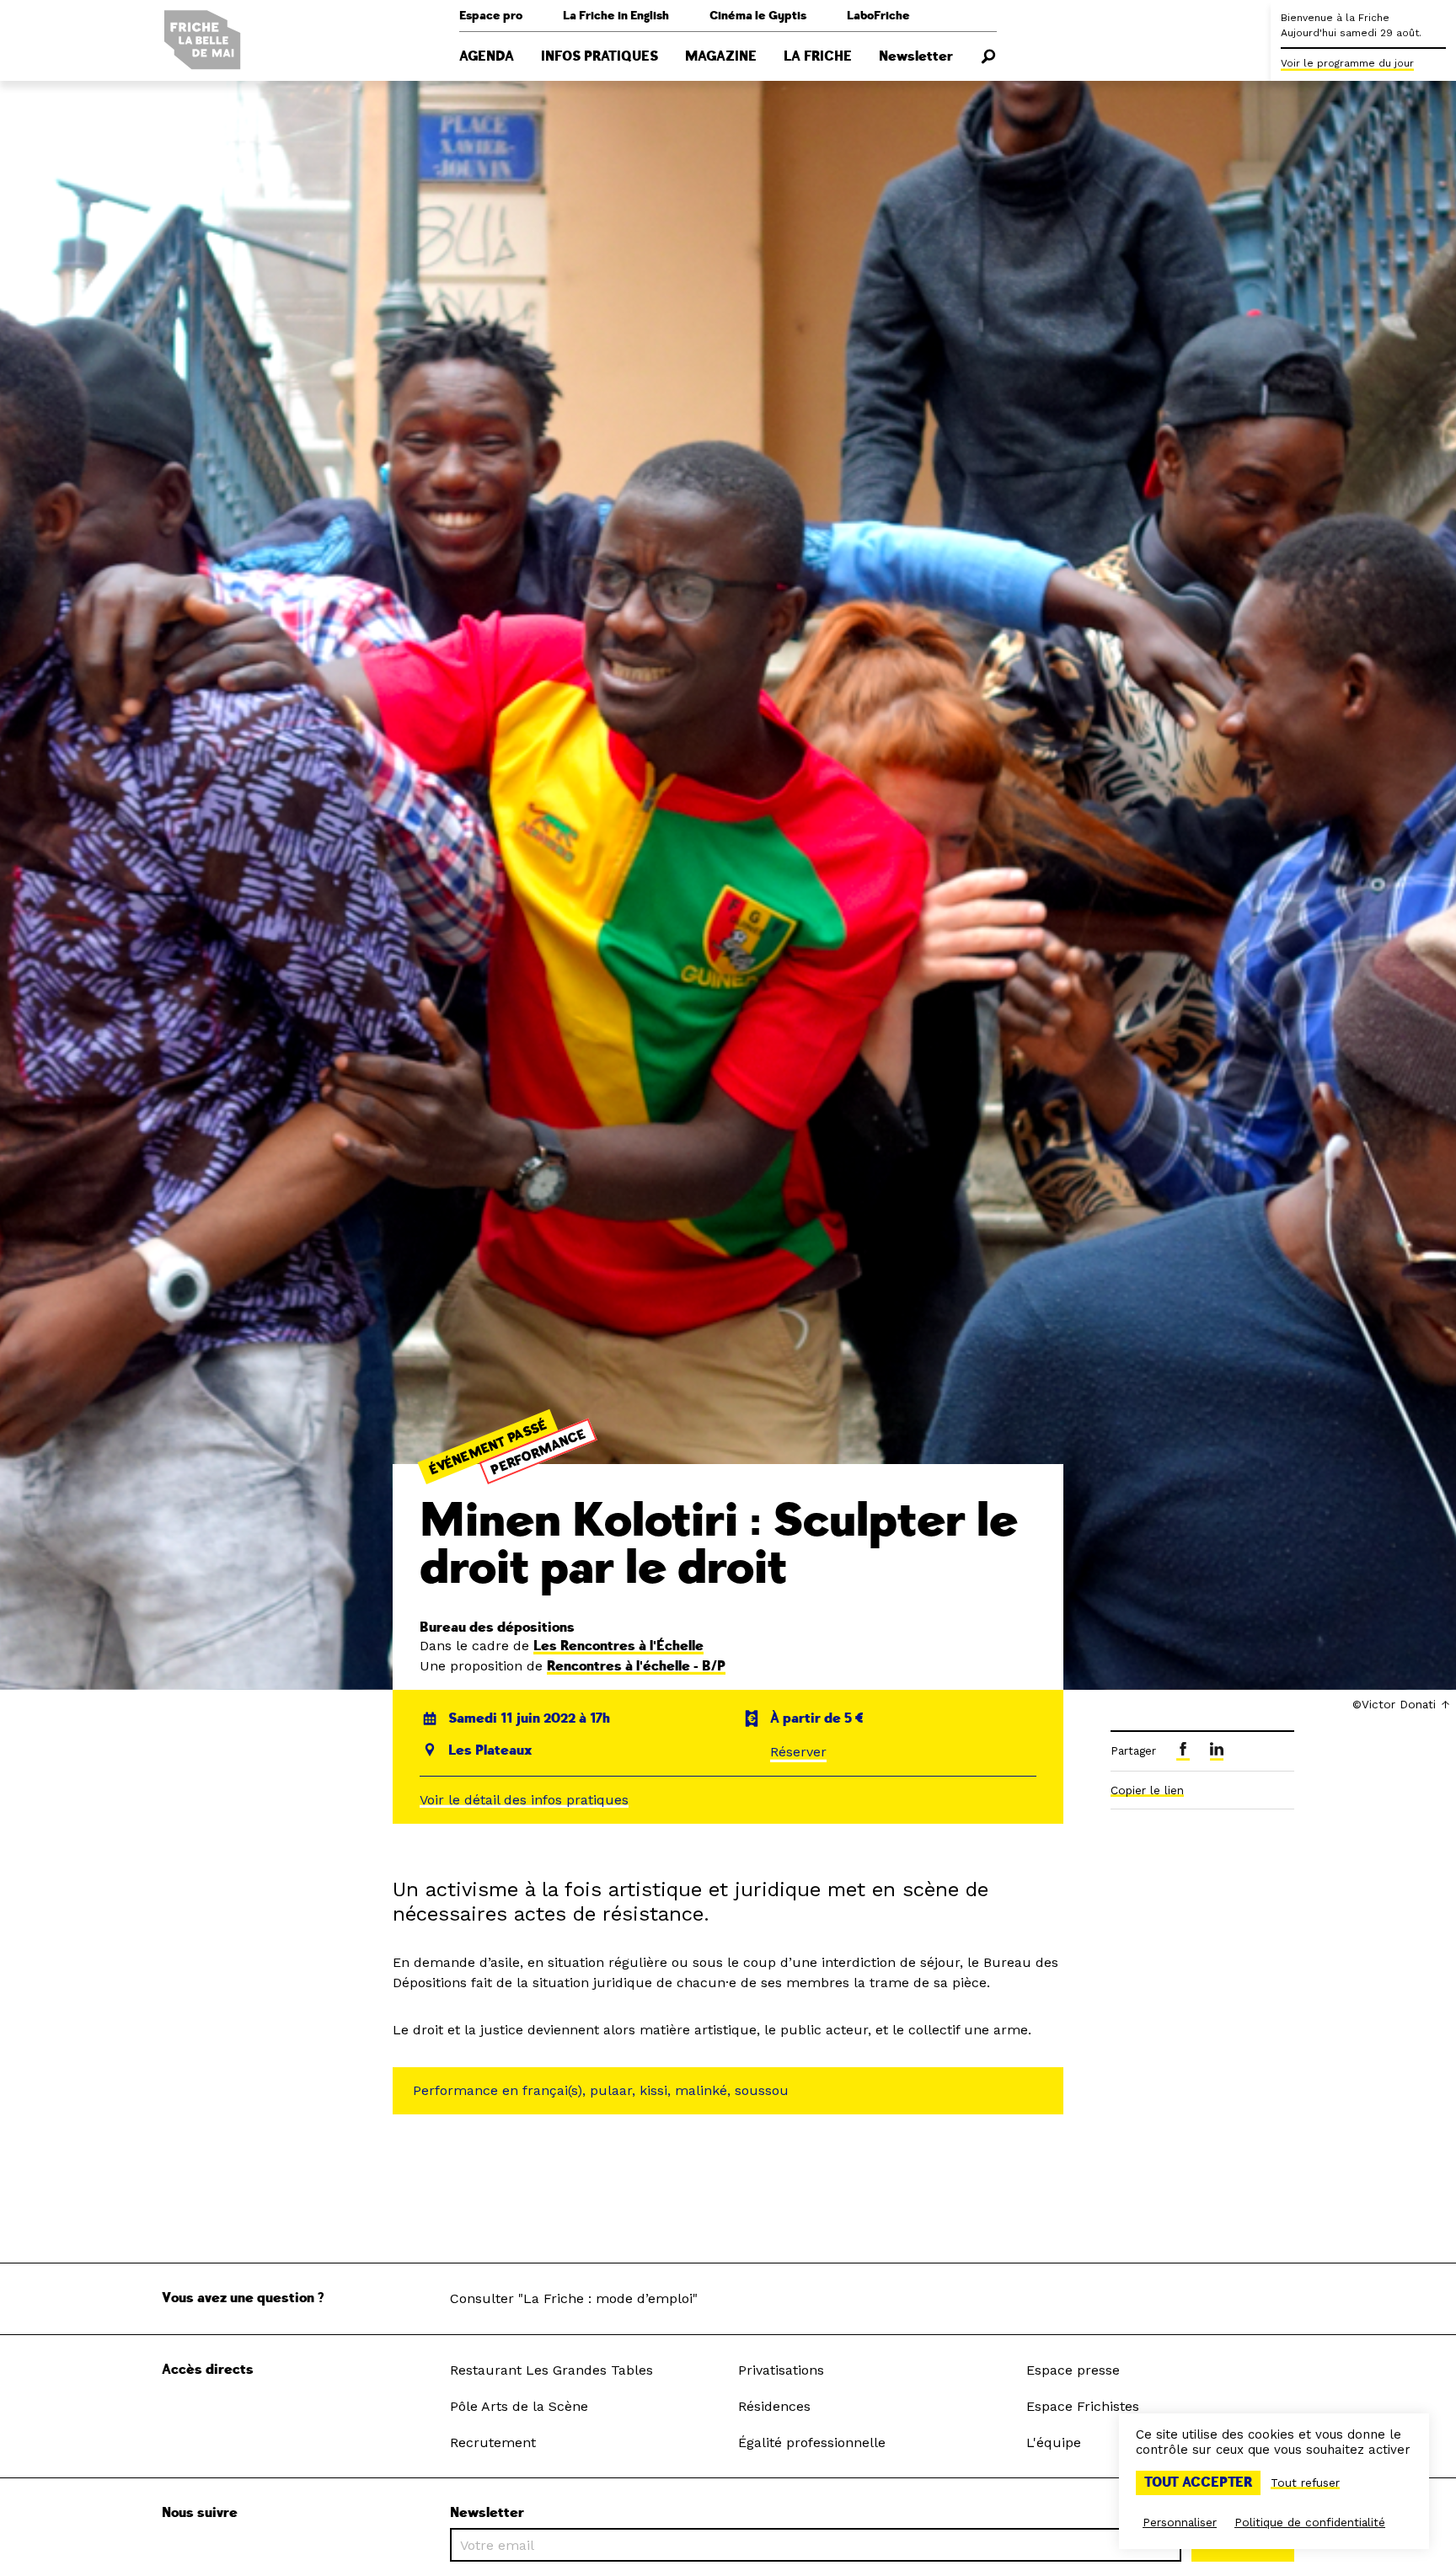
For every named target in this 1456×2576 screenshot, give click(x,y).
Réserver (798, 1752)
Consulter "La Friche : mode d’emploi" (574, 2298)
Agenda (487, 56)
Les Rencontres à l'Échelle (618, 1646)
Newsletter (916, 56)
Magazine (721, 56)
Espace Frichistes (1083, 2406)
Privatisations (781, 2370)
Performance (539, 1452)
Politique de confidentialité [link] (1310, 2522)
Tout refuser (1305, 2482)
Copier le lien (1147, 1790)
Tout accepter (1198, 2482)
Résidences (774, 2406)
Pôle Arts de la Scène (519, 2406)
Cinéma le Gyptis (758, 16)
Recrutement (493, 2442)
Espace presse (1073, 2370)
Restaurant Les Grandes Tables (551, 2370)
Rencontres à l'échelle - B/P (636, 1666)
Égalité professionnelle (812, 2442)
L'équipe (1054, 2442)
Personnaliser (1180, 2522)
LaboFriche (878, 16)
